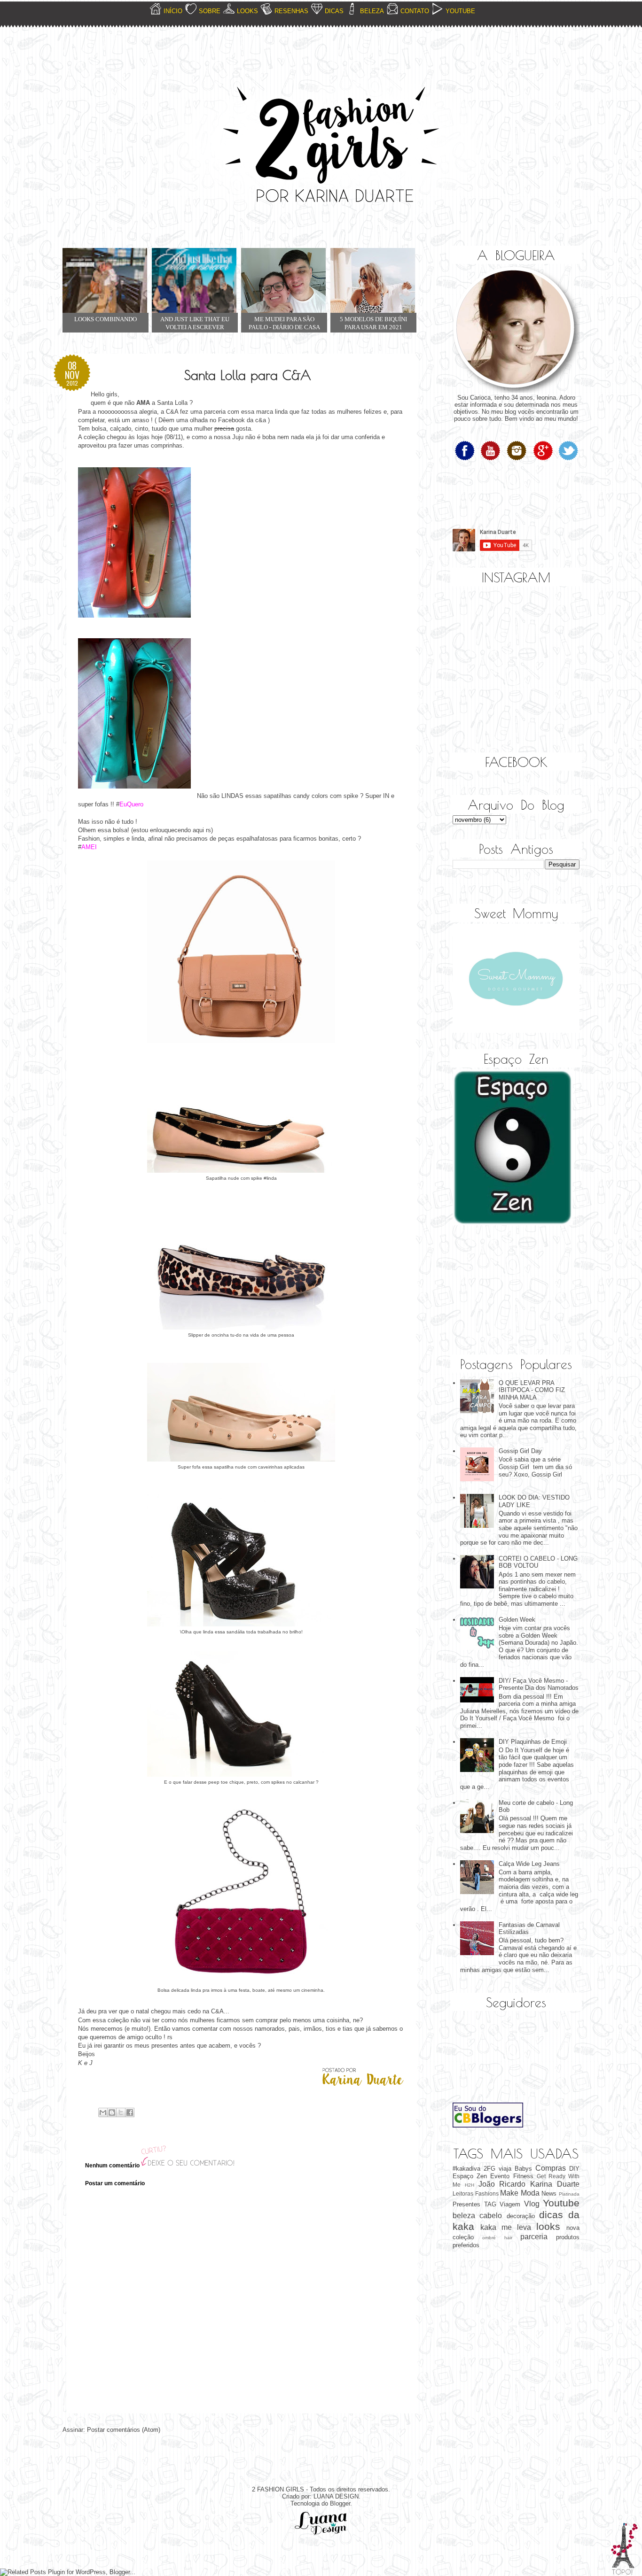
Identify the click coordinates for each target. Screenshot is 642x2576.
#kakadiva (466, 2169)
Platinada (569, 2194)
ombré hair (497, 2238)
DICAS (334, 11)
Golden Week (517, 1620)
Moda (530, 2193)
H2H (470, 2185)
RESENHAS (291, 11)
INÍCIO (173, 11)
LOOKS (247, 11)
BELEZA (372, 11)
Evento (500, 2176)
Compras (551, 2168)
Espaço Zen (470, 2176)
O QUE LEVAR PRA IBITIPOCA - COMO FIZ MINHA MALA (532, 1390)
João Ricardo (502, 2184)
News (549, 2193)
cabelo (491, 2216)
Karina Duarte (555, 2184)
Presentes (466, 2204)
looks (548, 2226)
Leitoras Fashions (476, 2193)
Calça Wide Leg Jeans (529, 1864)
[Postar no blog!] (112, 2112)
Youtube (561, 2203)
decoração (521, 2216)
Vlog (532, 2204)
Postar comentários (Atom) (124, 2430)
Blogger (340, 2503)
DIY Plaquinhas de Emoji (533, 1742)
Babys (523, 2169)
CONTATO (415, 11)
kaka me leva (506, 2227)
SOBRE (210, 11)
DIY (574, 2169)
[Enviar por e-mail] (103, 2112)
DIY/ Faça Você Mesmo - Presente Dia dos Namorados (539, 1684)
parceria (534, 2237)
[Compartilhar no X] (121, 2112)
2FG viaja (497, 2169)
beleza (464, 2216)
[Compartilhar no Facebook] (130, 2112)
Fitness (523, 2176)
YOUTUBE (460, 11)
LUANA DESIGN (336, 2496)
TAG (490, 2204)
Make (509, 2193)
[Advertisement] (500, 1291)
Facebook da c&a (242, 420)
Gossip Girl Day (520, 1451)
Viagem (510, 2204)
